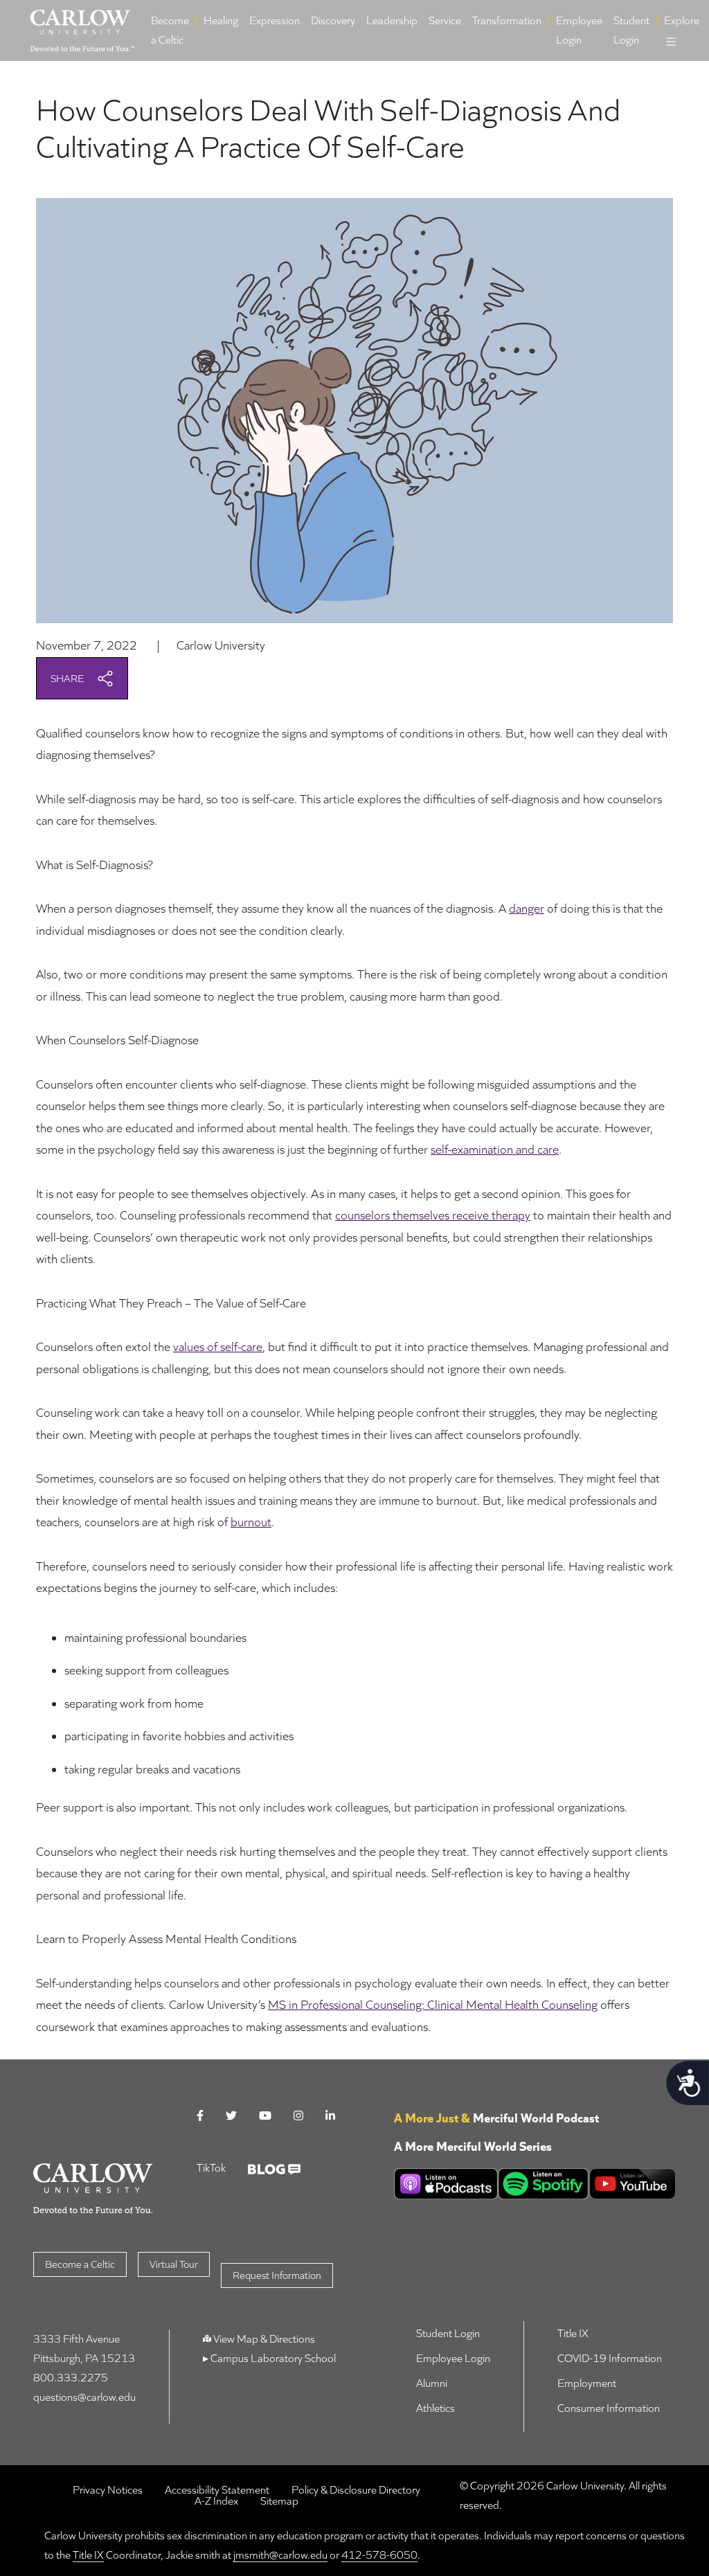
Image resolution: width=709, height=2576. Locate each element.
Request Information (277, 2275)
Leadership (392, 20)
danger (527, 908)
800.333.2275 (71, 2378)
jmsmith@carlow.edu (280, 2555)
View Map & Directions (264, 2339)
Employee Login (579, 30)
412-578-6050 (379, 2555)
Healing (221, 20)
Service (445, 20)
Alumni (432, 2383)
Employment (587, 2383)
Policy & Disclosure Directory (356, 2490)
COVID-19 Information (610, 2358)
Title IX (573, 2333)
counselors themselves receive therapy (433, 1215)
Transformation (507, 20)
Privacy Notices (108, 2490)
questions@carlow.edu (84, 2397)
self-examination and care (495, 1149)
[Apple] (446, 2184)
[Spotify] (544, 2184)
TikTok (211, 2168)
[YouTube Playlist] (632, 2184)
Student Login (631, 30)
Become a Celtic (170, 30)
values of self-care (218, 1347)
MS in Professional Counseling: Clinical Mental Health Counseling (433, 2004)
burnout (251, 1522)
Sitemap (279, 2501)
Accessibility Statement (217, 2490)
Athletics (436, 2408)
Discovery (333, 20)
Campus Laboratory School (272, 2358)
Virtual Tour (174, 2264)
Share (69, 678)
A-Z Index (216, 2501)
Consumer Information (609, 2408)
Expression (275, 20)
